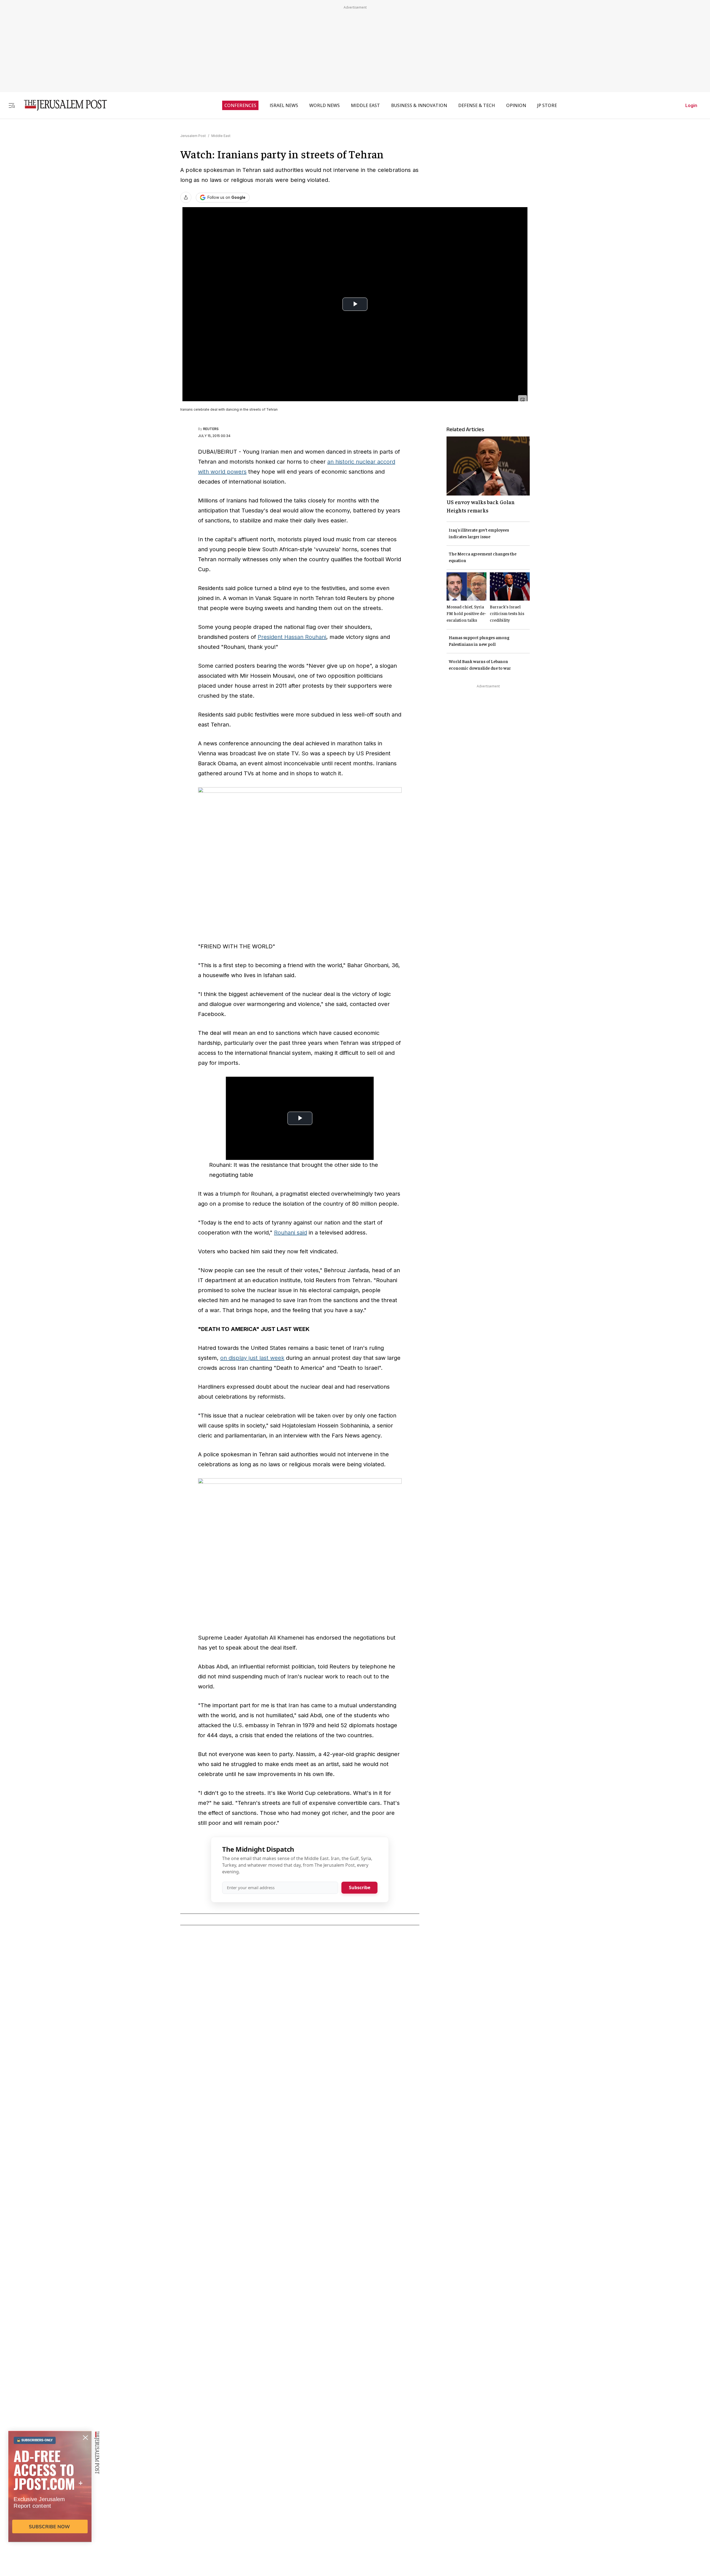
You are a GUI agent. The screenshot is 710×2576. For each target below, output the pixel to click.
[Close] (523, 400)
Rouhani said (291, 1233)
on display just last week (252, 1358)
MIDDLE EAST (365, 105)
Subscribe (360, 1887)
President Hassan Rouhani (292, 637)
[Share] (186, 197)
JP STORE (547, 105)
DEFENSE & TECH (477, 105)
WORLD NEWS (324, 105)
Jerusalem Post (193, 136)
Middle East (221, 136)
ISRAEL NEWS (284, 105)
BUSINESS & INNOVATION (419, 105)
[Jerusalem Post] (62, 105)
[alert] (50, 2512)
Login (691, 105)
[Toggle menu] (12, 105)
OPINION (516, 105)
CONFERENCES (240, 105)
